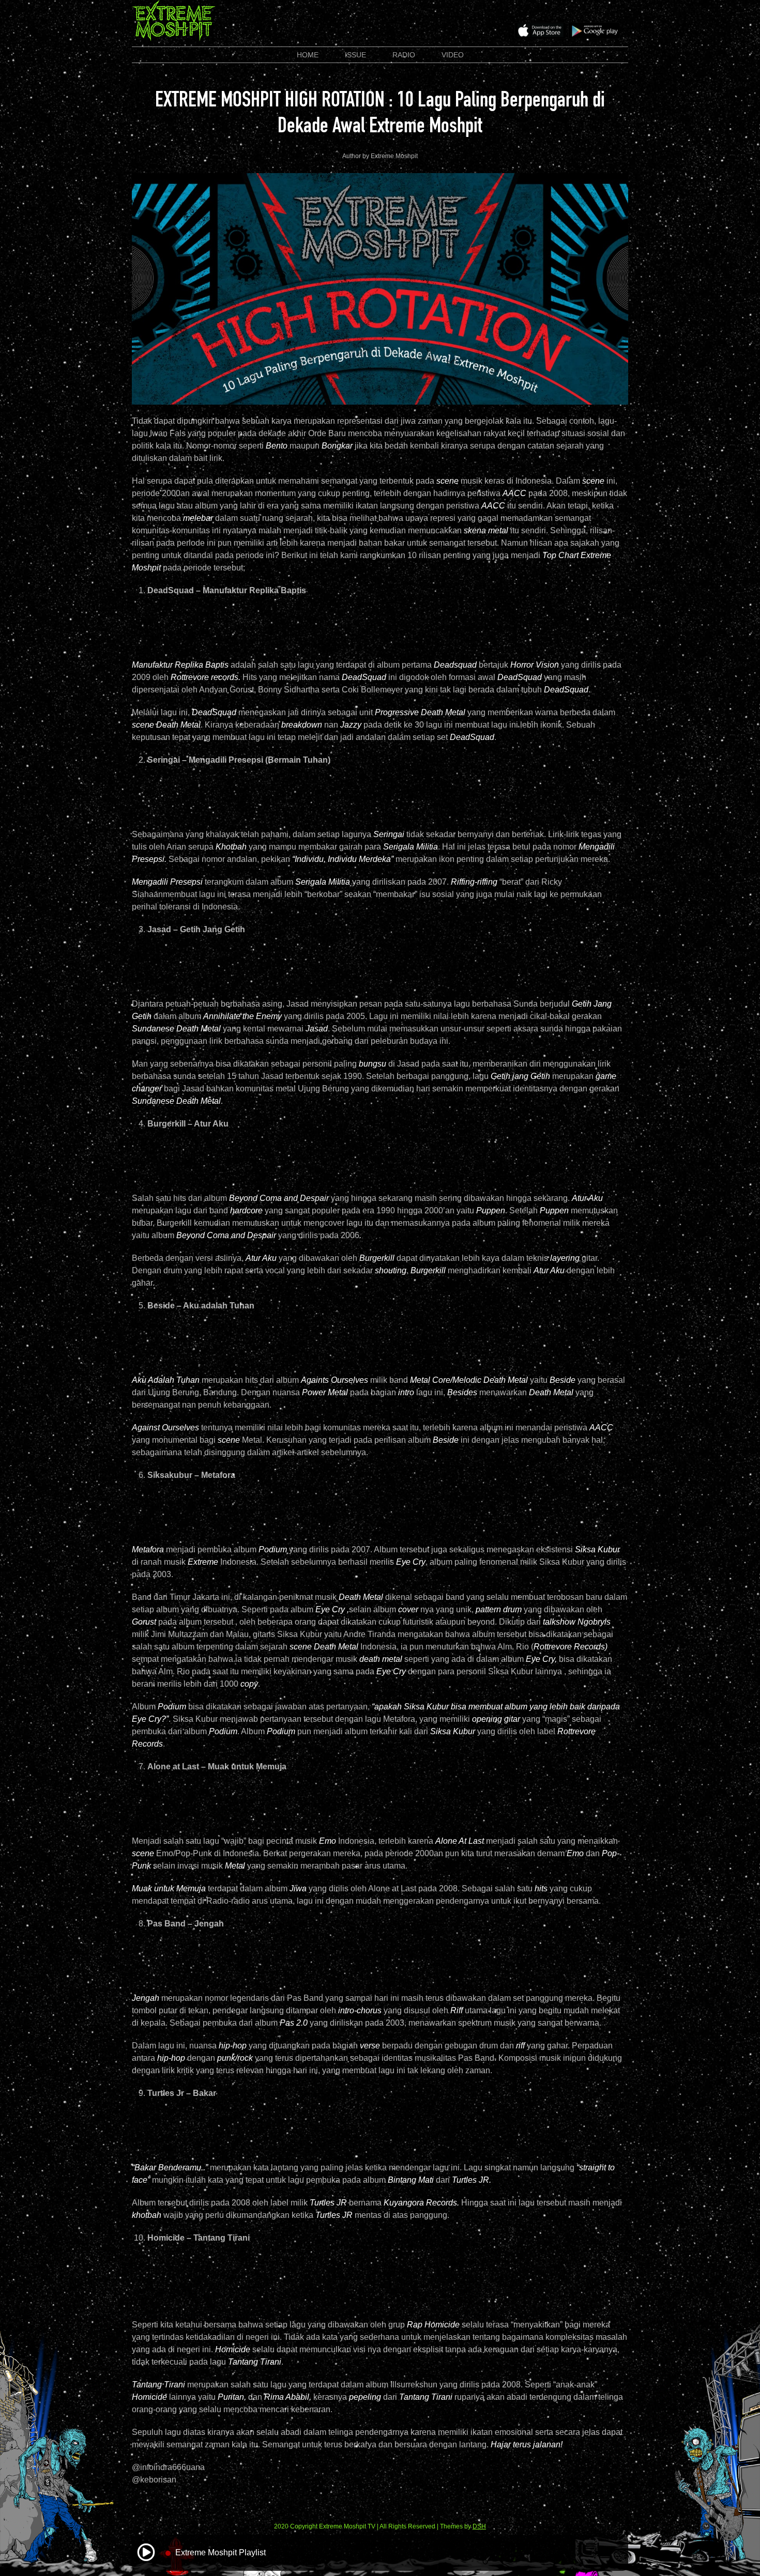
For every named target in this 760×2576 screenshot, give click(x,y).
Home (308, 55)
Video (453, 55)
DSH (479, 2526)
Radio (404, 55)
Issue (355, 55)
